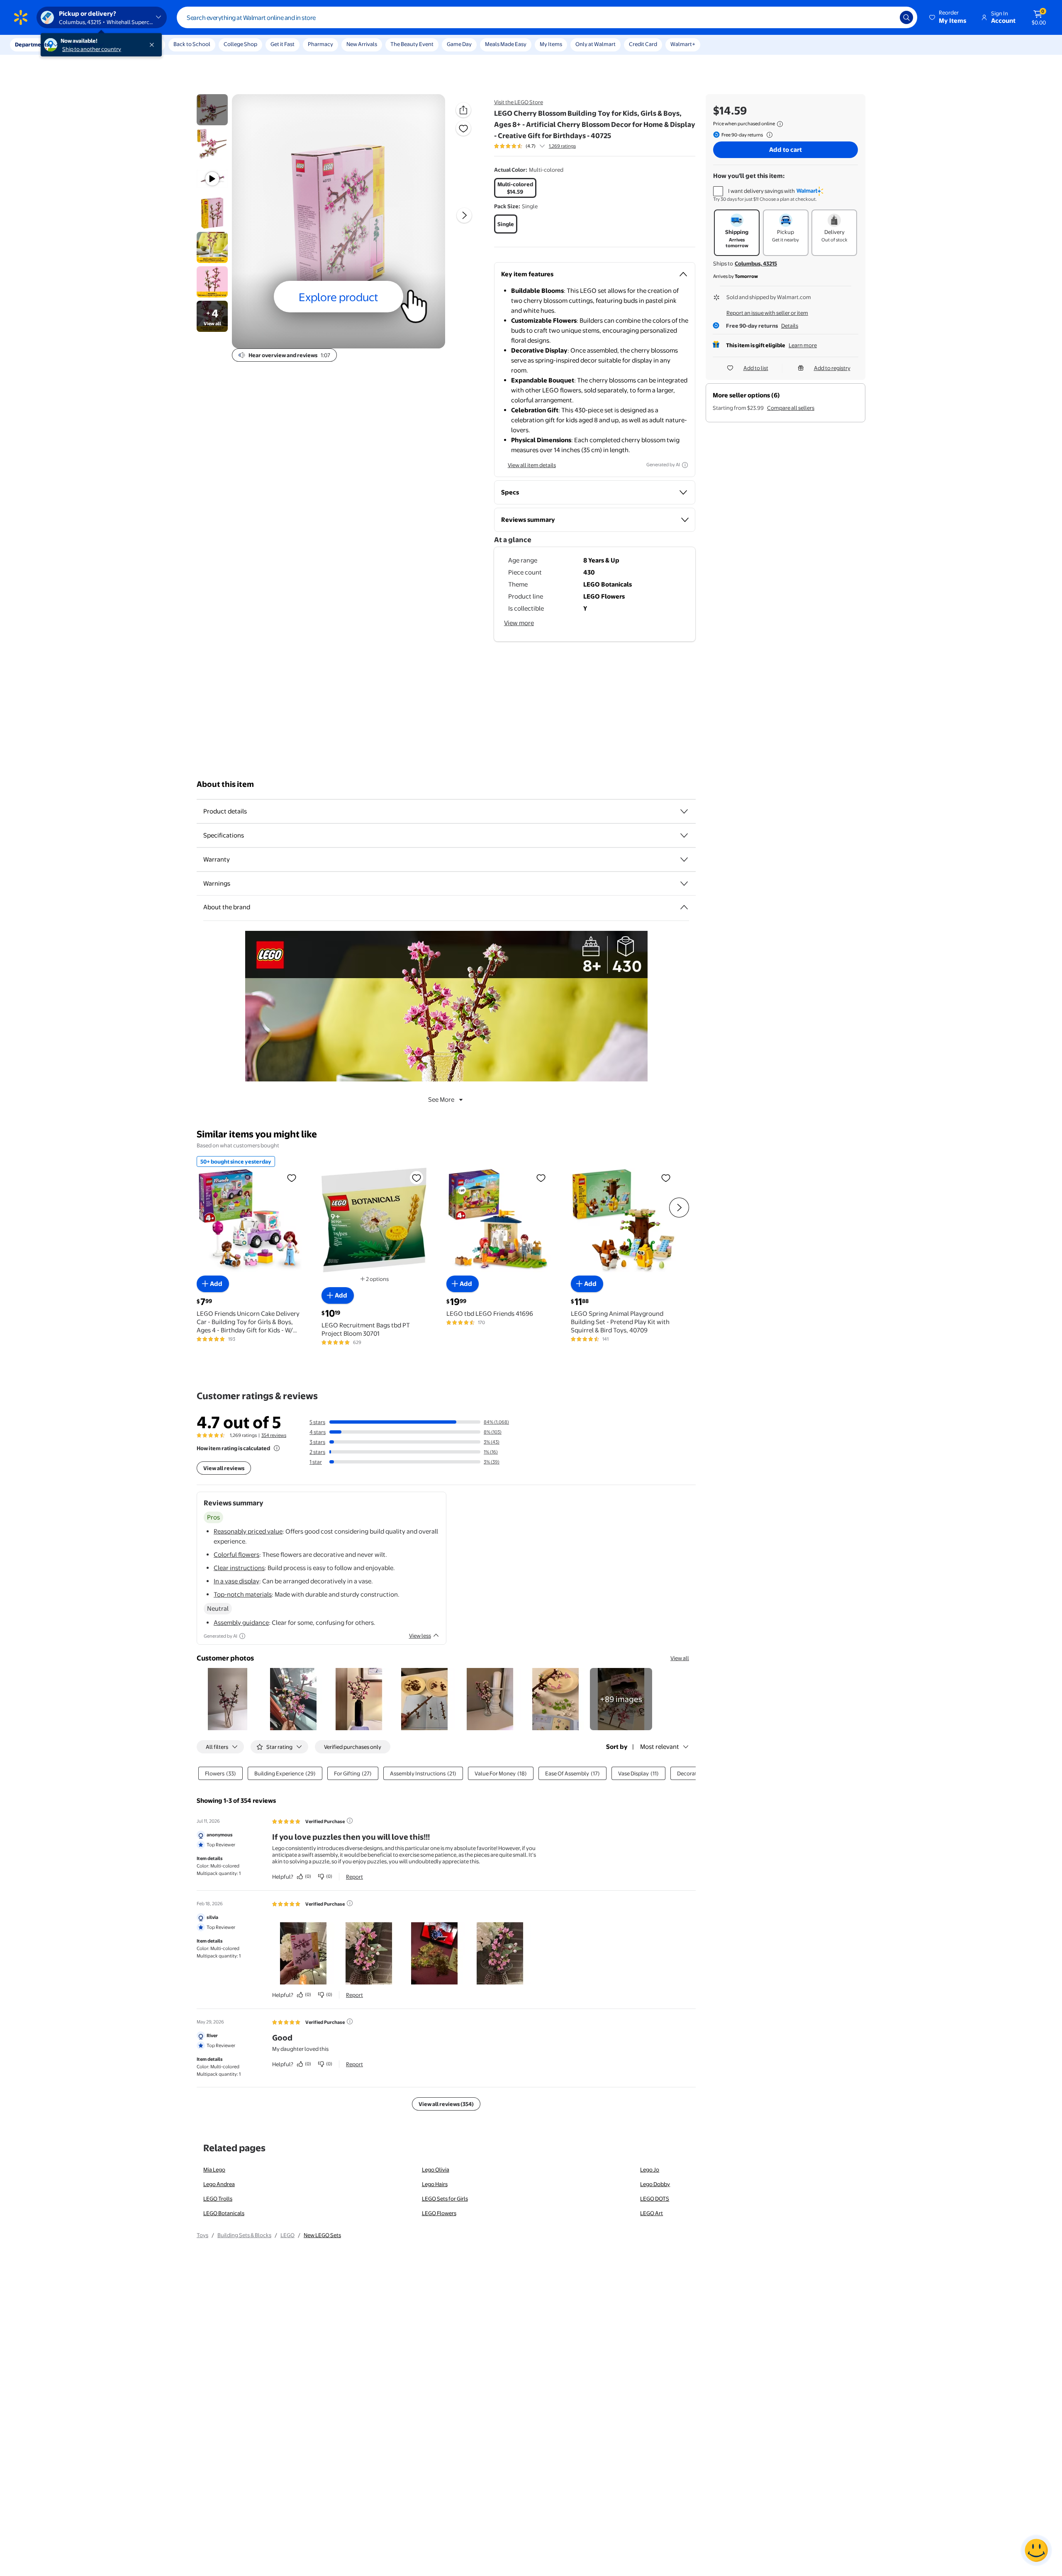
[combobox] (547, 17)
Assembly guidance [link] (241, 1623)
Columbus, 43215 (756, 263)
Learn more (803, 345)
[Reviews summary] (542, 146)
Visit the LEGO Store (519, 102)
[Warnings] (684, 884)
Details (790, 326)
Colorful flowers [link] (236, 1555)
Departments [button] (32, 44)
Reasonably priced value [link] (248, 1531)
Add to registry (832, 368)
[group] (535, 146)
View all (680, 1658)
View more (519, 623)
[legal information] (780, 124)
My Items (551, 44)
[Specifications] (684, 835)
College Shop (240, 44)
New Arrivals (362, 44)
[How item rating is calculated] (277, 1448)
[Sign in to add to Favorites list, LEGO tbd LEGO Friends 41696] (541, 1178)
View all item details (532, 465)
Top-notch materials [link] (243, 1594)
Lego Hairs (435, 2184)
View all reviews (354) (446, 2104)
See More (441, 1099)
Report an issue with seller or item (767, 313)
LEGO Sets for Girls (445, 2199)
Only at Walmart (596, 44)
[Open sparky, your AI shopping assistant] (1036, 2550)
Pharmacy (320, 44)
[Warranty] (684, 859)
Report (354, 1877)
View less (420, 1636)
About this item (225, 784)
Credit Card (643, 44)
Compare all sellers (791, 408)
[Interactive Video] (212, 110)
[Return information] (768, 135)
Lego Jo (650, 2169)
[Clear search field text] (887, 17)
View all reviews (224, 1468)
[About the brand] (684, 907)
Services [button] (83, 44)
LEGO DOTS (655, 2199)
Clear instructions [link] (239, 1568)
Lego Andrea (219, 2184)
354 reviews (274, 1435)
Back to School (192, 44)
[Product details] (684, 811)
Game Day (459, 44)
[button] (948, 17)
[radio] (515, 188)
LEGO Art (652, 2213)
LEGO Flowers (439, 2213)
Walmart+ (683, 44)
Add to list (756, 368)
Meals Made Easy (506, 44)
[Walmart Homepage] (21, 17)
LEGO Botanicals (224, 2213)
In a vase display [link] (236, 1581)
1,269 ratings (562, 146)
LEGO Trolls (218, 2199)
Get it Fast (283, 44)
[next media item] (464, 215)
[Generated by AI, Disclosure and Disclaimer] (685, 465)
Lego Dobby (655, 2184)
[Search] (906, 17)
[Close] (153, 45)
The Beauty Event (412, 44)
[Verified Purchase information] (350, 1821)
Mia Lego (214, 2169)
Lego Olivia (436, 2169)
